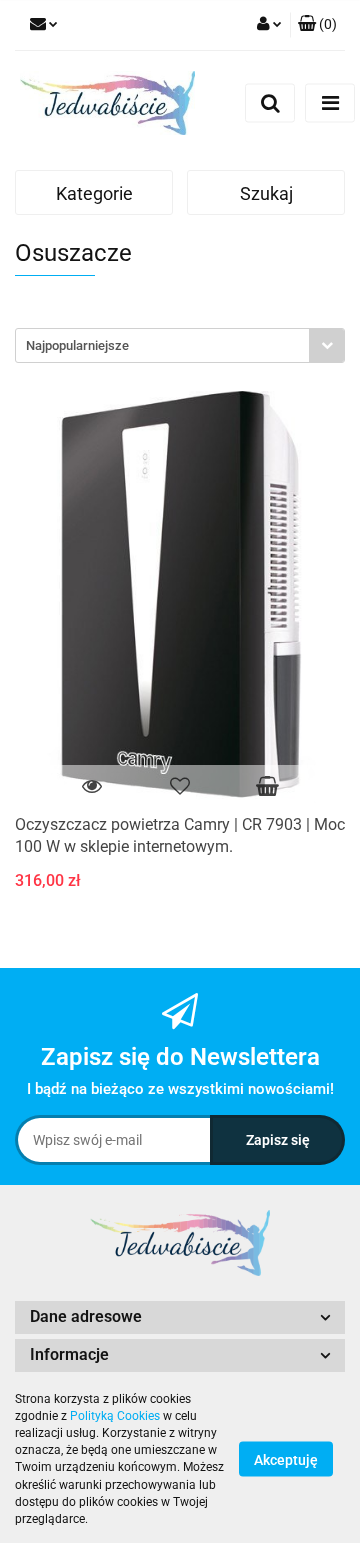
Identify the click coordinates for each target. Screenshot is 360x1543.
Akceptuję (286, 1460)
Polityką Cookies (115, 1416)
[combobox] (180, 345)
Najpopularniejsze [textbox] (77, 345)
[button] (317, 25)
